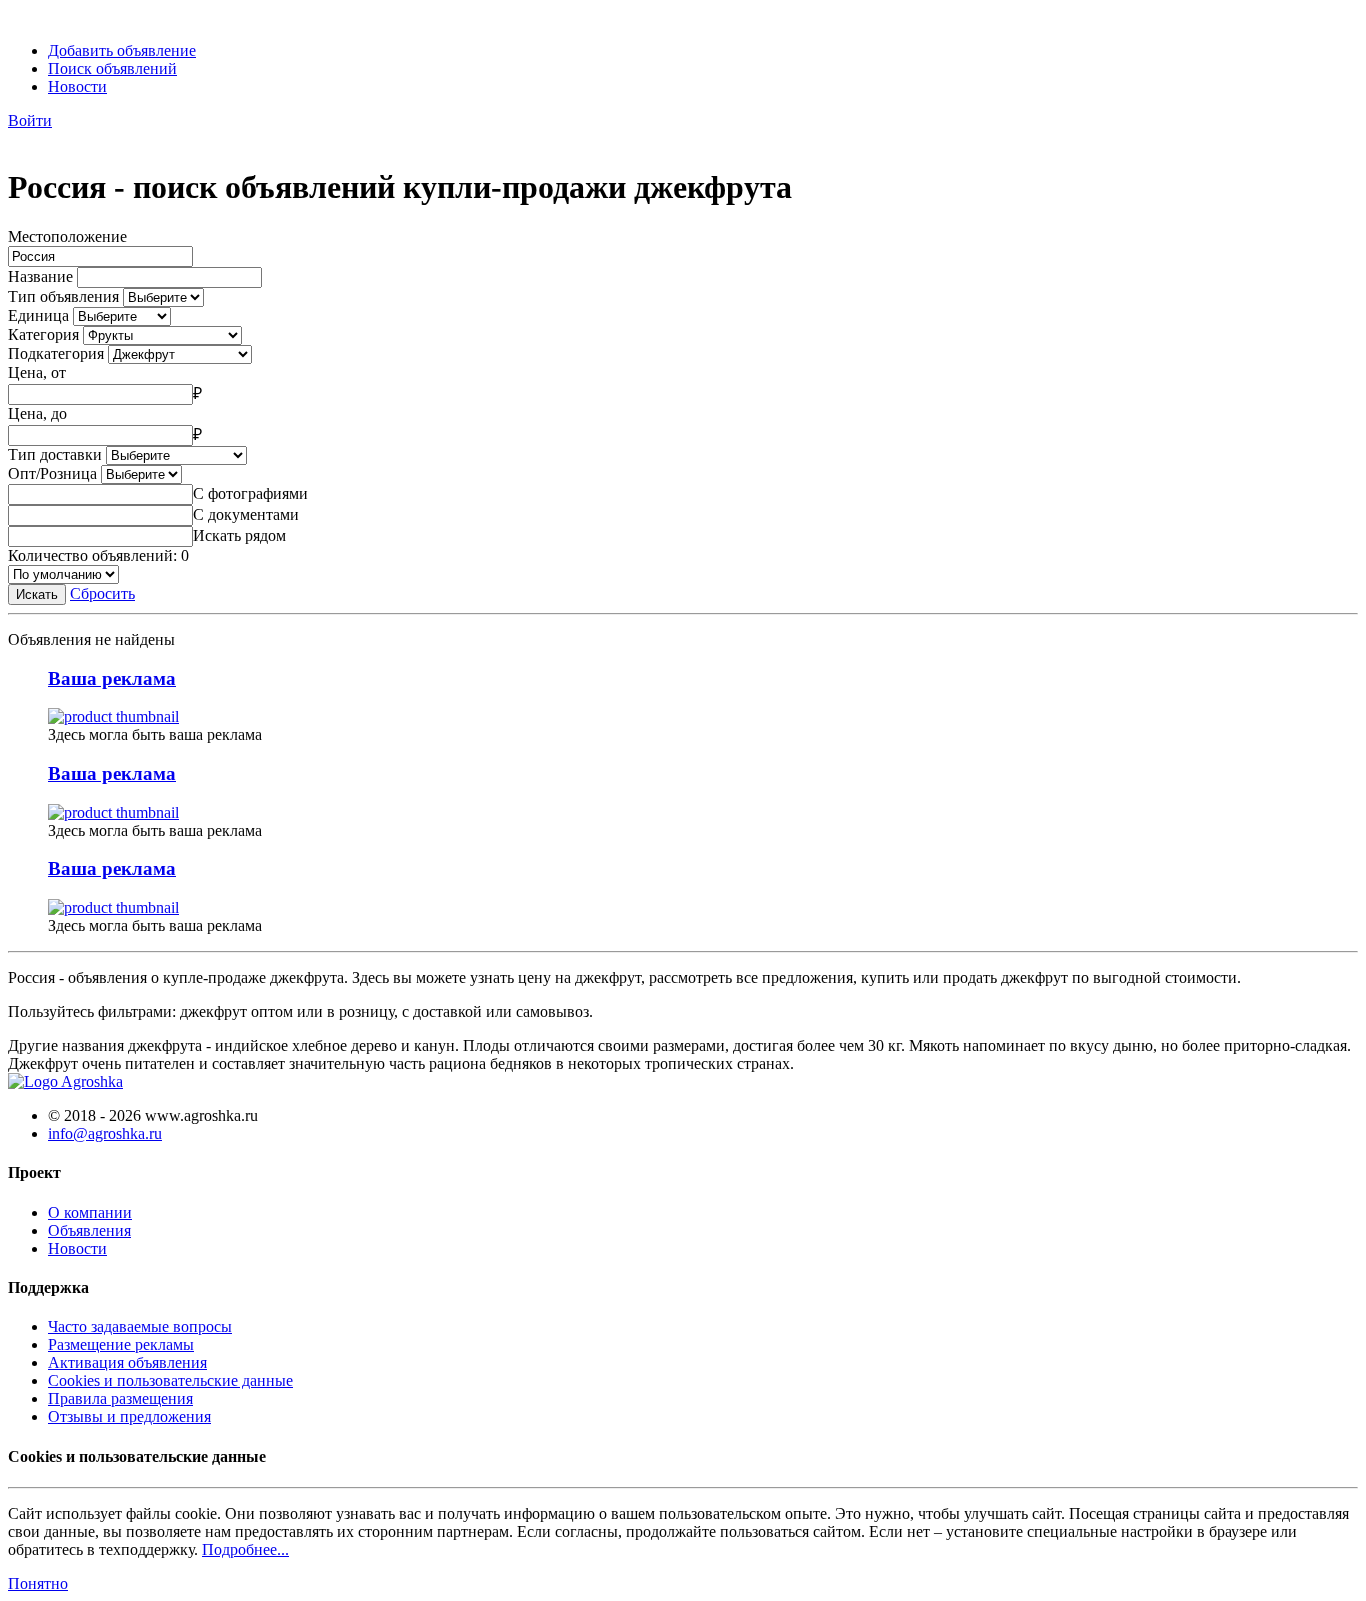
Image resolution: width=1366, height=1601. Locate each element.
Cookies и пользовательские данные (170, 1380)
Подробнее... (245, 1549)
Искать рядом (239, 535)
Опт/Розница (52, 473)
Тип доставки (55, 454)
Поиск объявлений (112, 68)
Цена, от (37, 372)
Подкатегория (56, 353)
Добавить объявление (122, 50)
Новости (77, 86)
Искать (37, 594)
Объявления (89, 1230)
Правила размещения (120, 1398)
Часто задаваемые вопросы (140, 1326)
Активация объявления (127, 1362)
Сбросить (102, 593)
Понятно (38, 1583)
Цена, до (37, 413)
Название (40, 276)
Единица (38, 315)
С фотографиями (250, 493)
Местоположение (67, 236)
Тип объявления (63, 296)
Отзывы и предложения (129, 1416)
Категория (43, 334)
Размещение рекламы (121, 1344)
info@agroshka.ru (105, 1133)
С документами (246, 514)
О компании (90, 1212)
